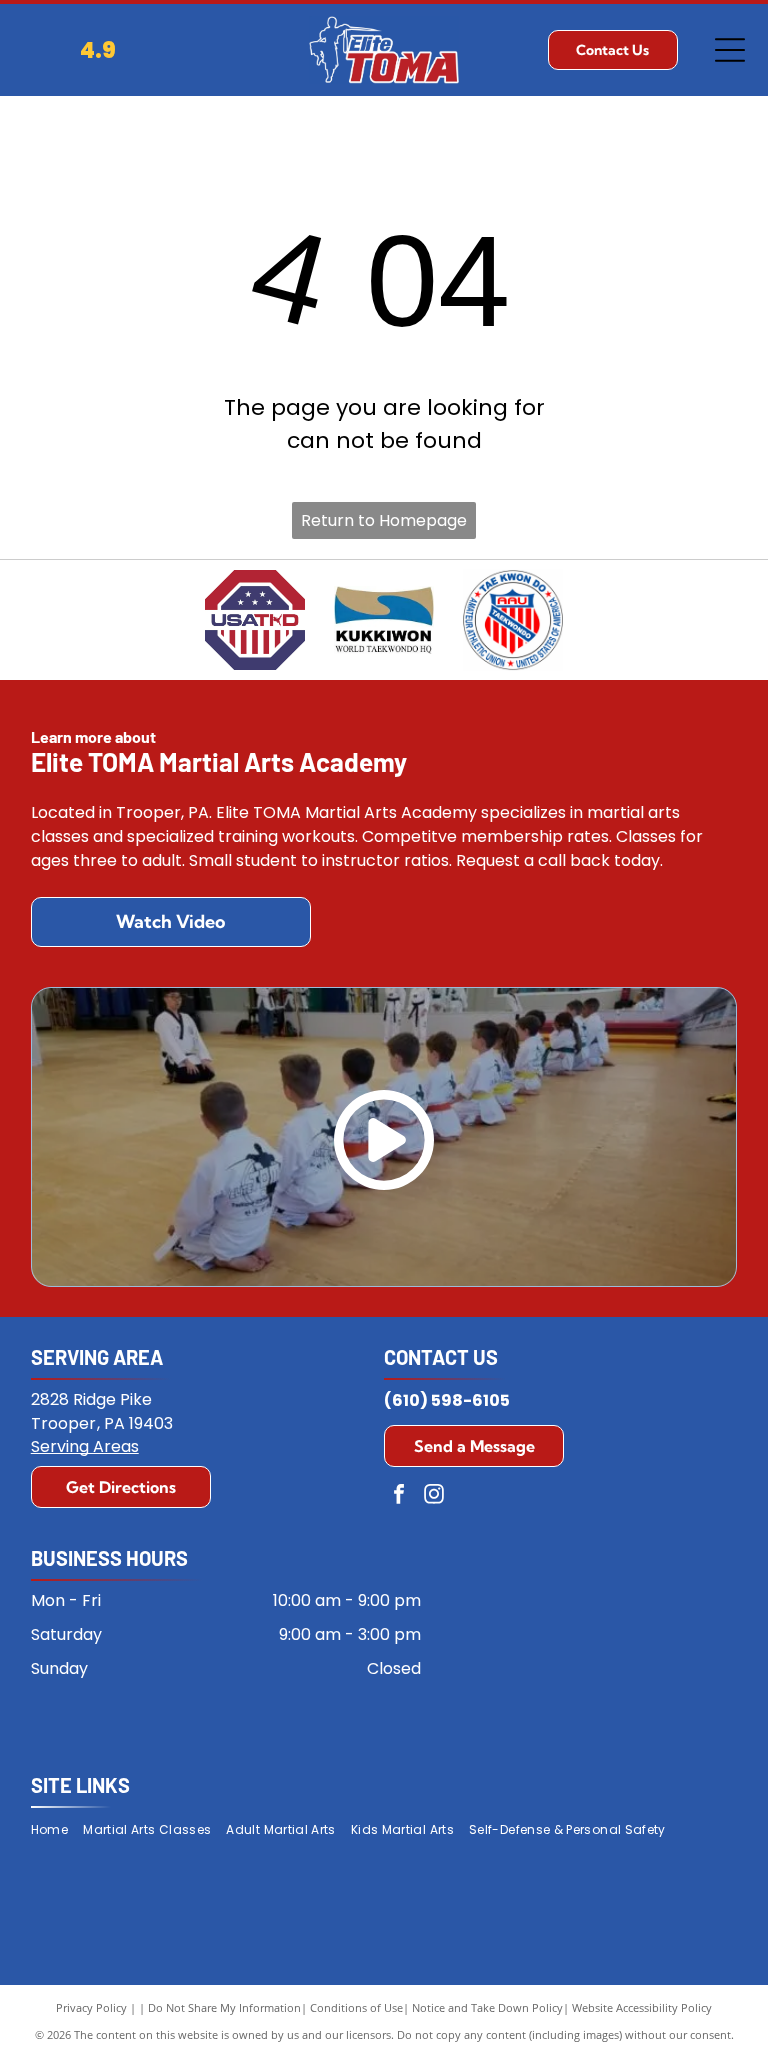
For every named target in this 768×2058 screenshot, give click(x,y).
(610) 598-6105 (447, 1400)
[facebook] (399, 1496)
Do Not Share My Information (224, 2007)
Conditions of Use (356, 2007)
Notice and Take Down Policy (487, 2007)
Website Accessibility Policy (642, 2007)
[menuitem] (57, 1829)
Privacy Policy (91, 2007)
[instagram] (434, 1496)
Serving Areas (85, 1446)
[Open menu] (730, 50)
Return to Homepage (384, 520)
